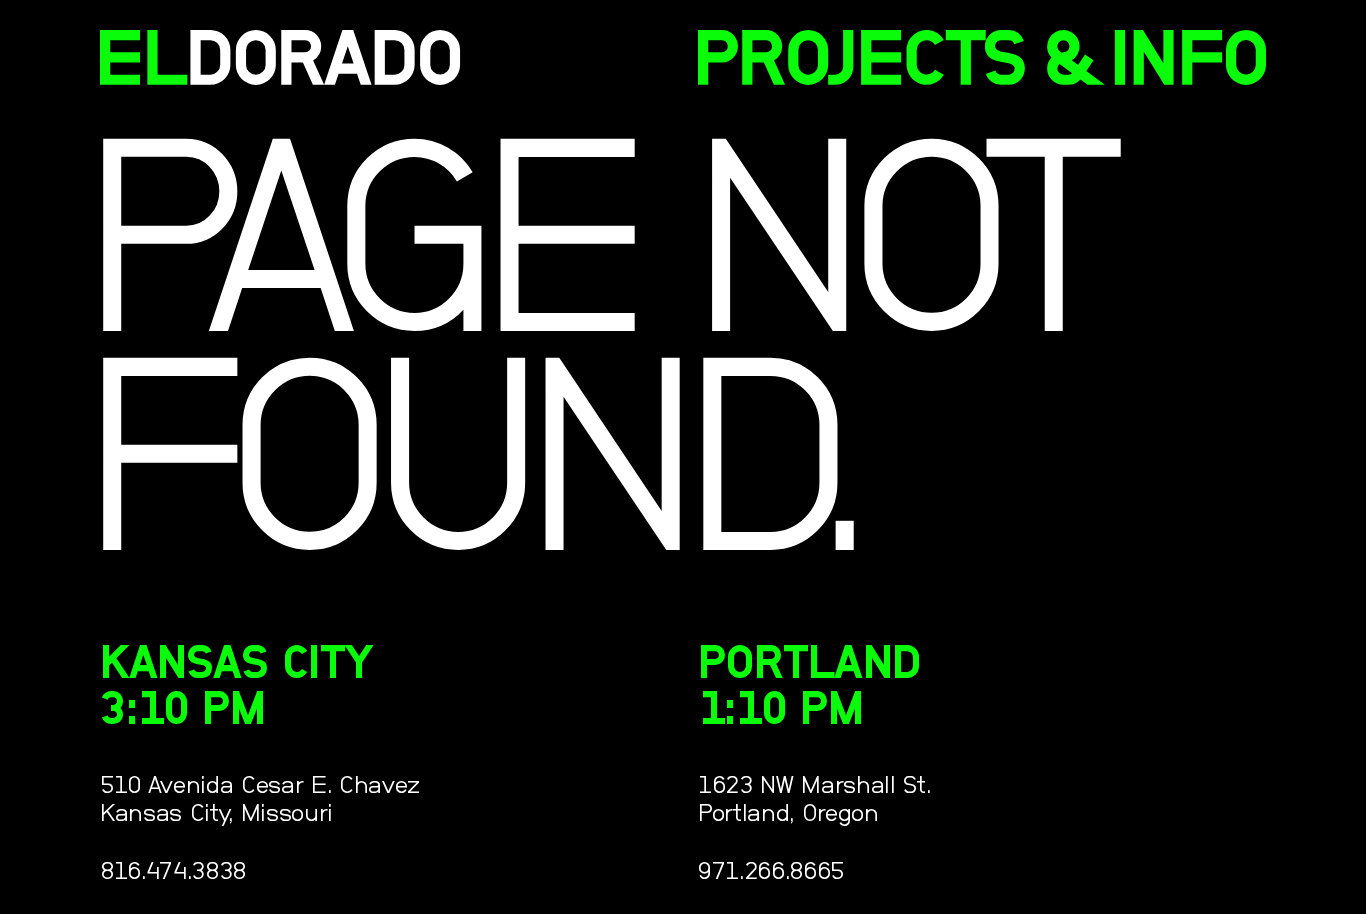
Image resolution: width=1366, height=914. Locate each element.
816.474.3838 (173, 871)
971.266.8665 (771, 871)
